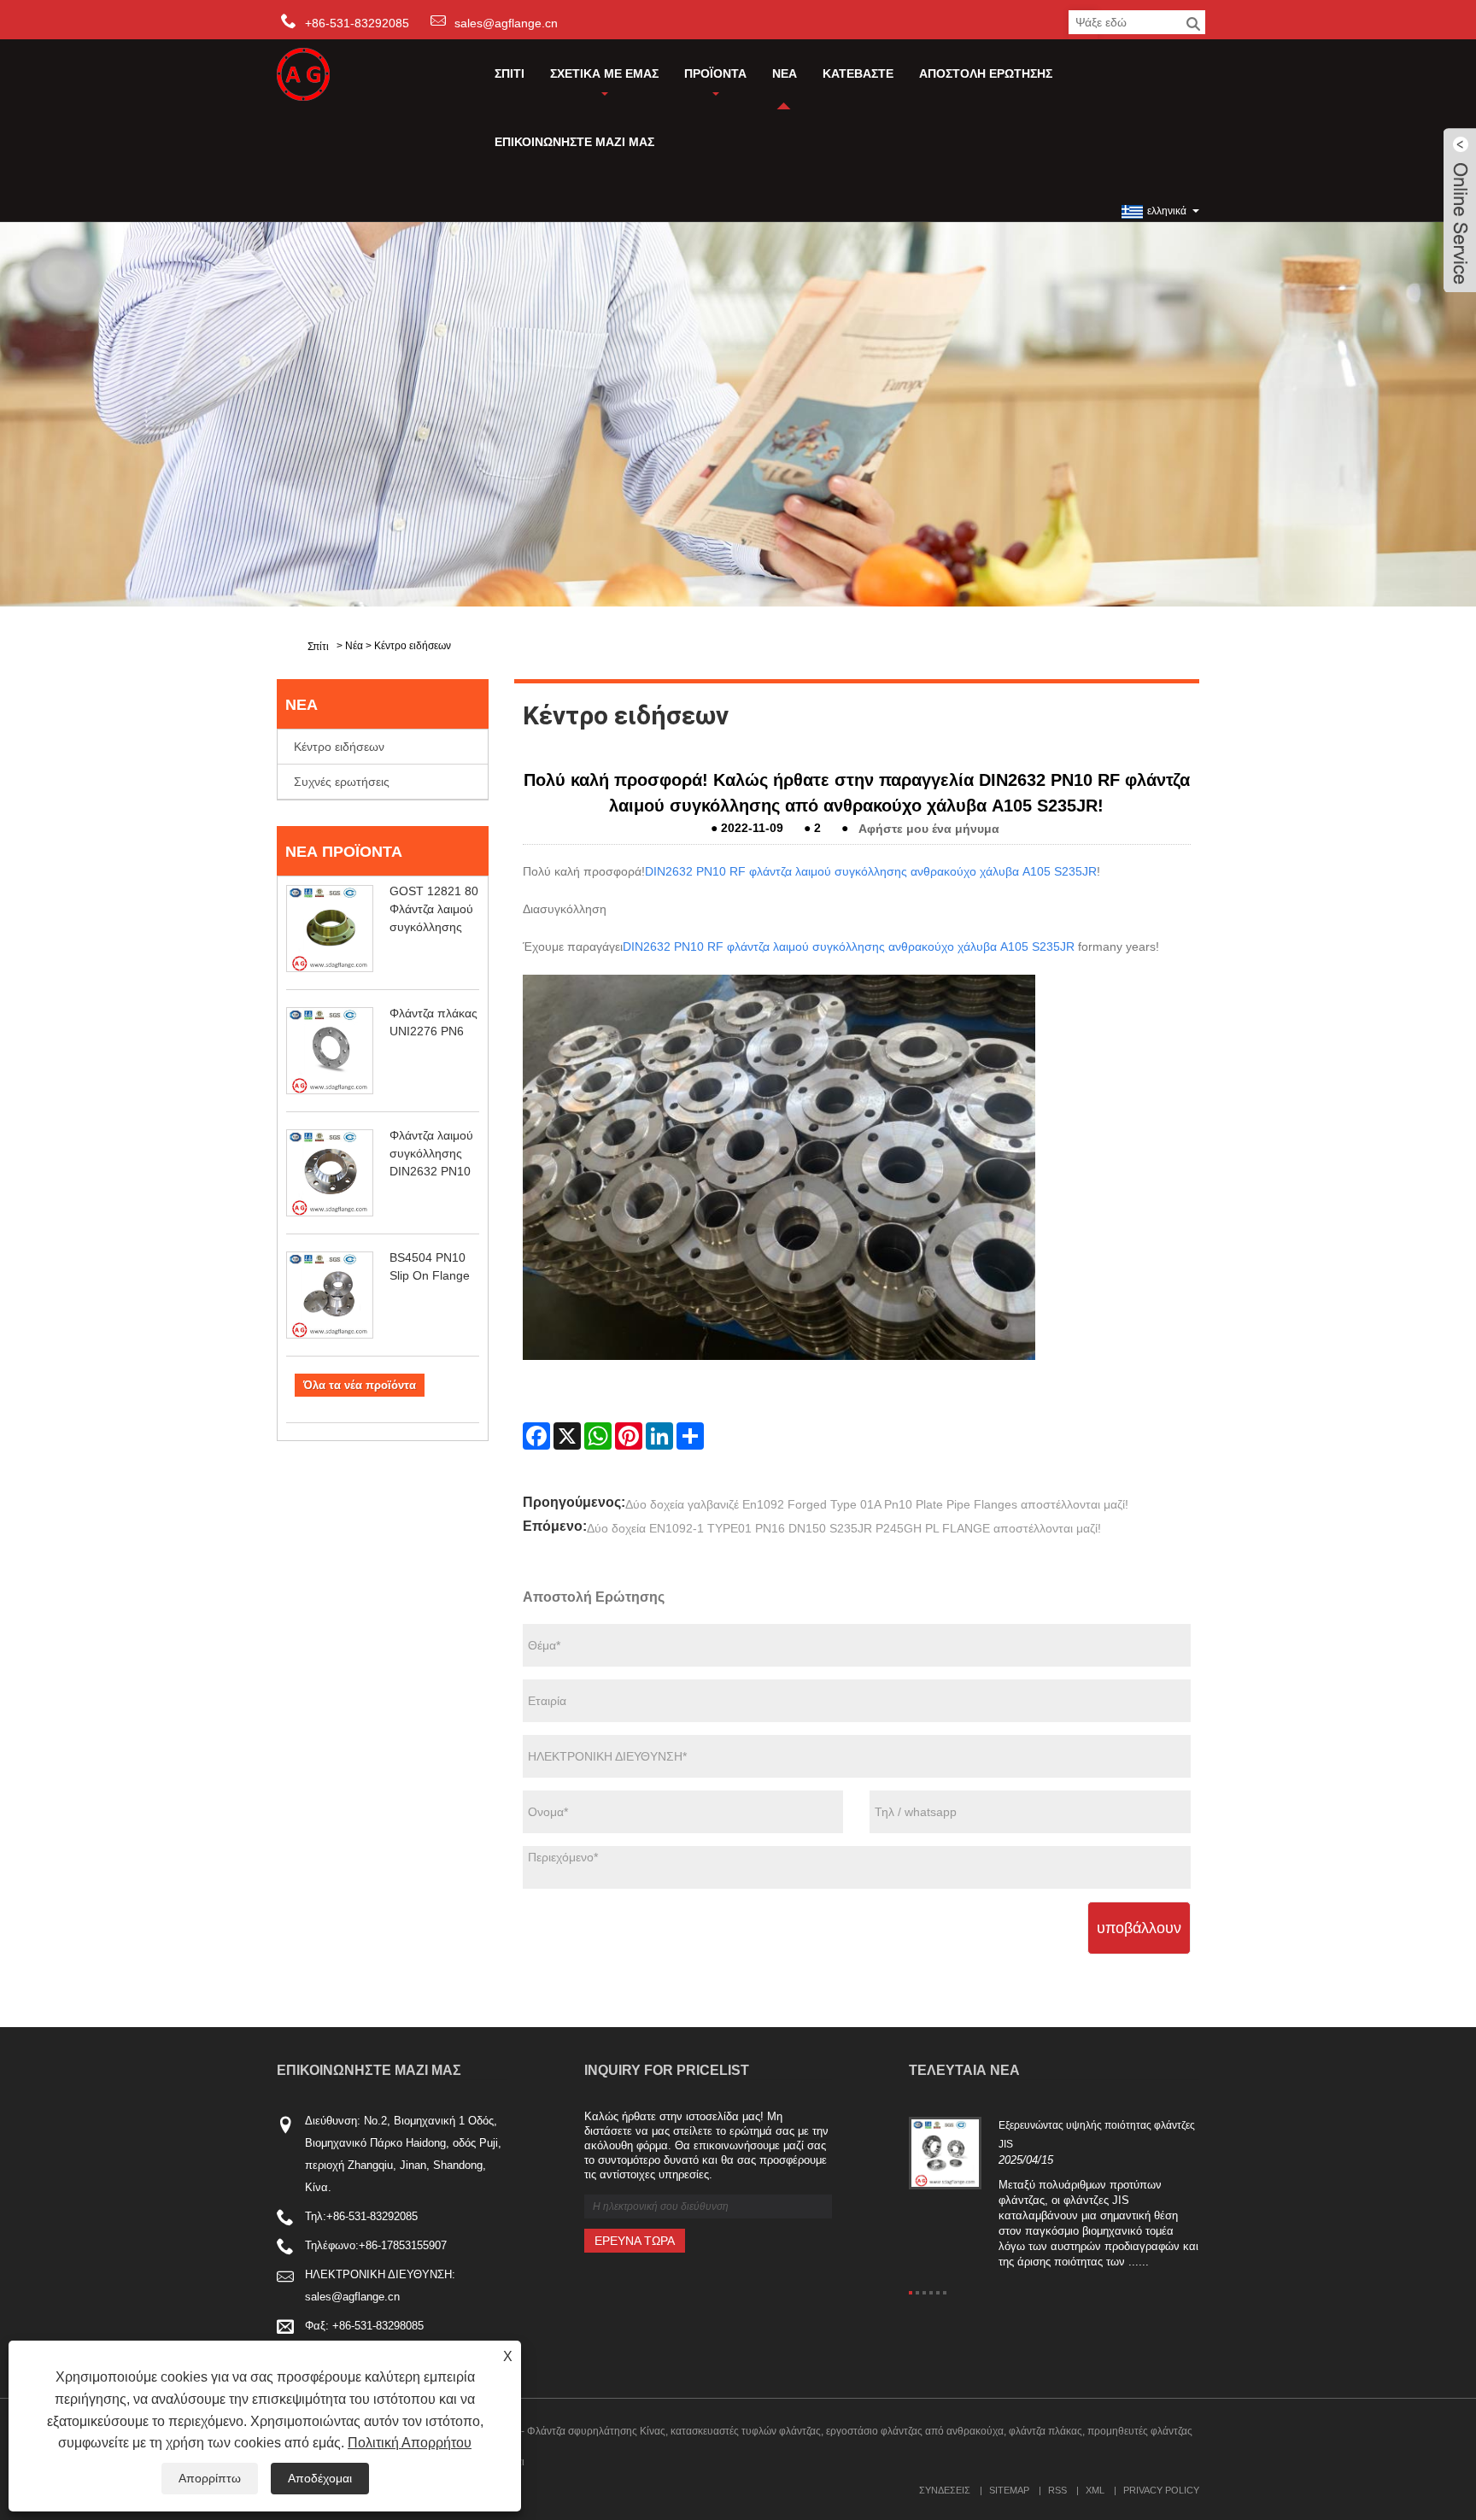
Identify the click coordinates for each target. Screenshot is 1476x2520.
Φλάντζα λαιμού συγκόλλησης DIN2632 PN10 (431, 1153)
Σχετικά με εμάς (604, 73)
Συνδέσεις (945, 2490)
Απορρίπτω (210, 2478)
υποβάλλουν (1139, 1928)
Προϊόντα (715, 73)
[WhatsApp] (598, 1436)
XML (1095, 2490)
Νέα (785, 73)
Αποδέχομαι (320, 2478)
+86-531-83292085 (372, 2216)
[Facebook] (536, 1436)
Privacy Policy (1161, 2490)
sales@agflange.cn (506, 23)
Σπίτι (510, 73)
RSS (1057, 2490)
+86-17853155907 (403, 2245)
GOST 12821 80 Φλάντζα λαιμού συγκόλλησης (434, 909)
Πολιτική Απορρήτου (410, 2443)
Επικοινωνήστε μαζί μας (574, 142)
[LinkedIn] (659, 1436)
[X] (567, 1436)
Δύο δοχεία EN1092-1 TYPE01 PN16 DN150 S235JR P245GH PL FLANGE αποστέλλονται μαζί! (844, 1528)
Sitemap (1009, 2490)
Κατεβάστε (858, 73)
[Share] (690, 1436)
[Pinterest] (629, 1436)
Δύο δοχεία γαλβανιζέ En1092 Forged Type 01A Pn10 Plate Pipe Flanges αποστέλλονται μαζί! (877, 1504)
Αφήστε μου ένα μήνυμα (929, 828)
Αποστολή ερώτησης (986, 73)
